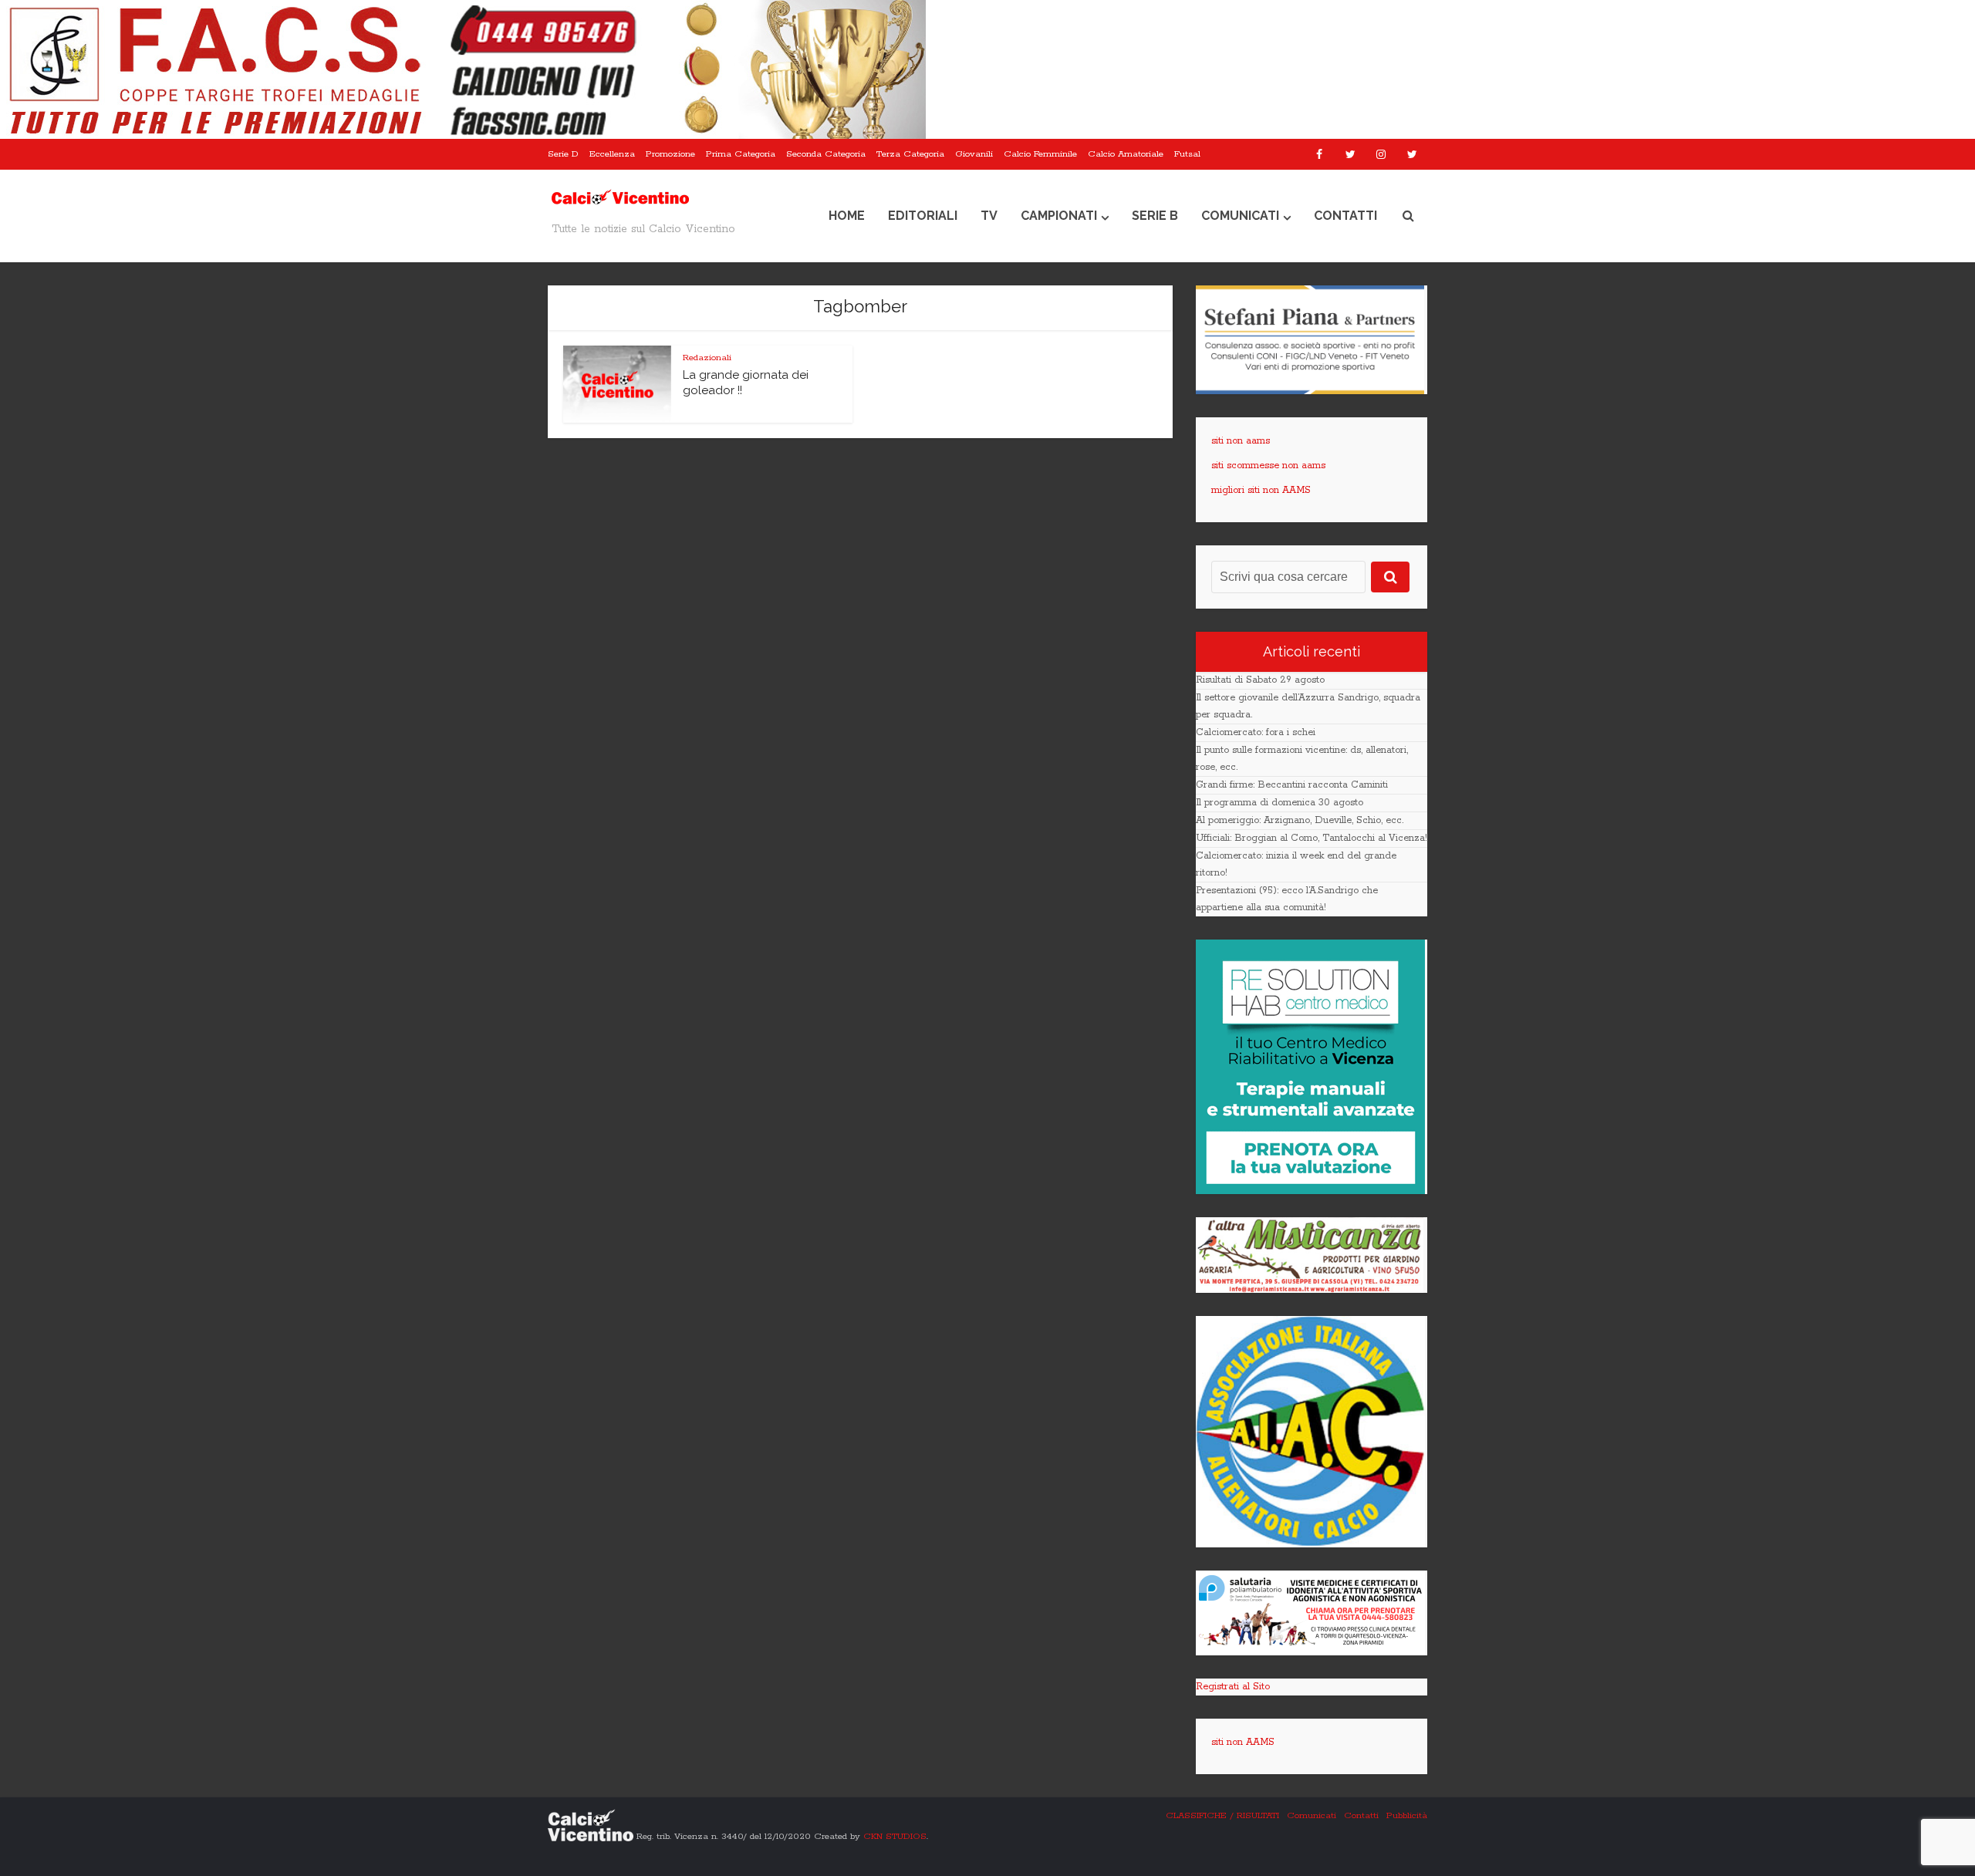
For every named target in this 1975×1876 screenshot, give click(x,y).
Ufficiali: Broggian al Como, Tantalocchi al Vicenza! (1312, 838)
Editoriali (923, 216)
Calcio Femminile (1040, 154)
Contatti (1345, 216)
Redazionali (707, 358)
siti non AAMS (1243, 1742)
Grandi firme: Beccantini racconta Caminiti (1292, 785)
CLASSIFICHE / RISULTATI (1222, 1815)
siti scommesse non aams (1268, 466)
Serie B (1155, 216)
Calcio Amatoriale (1126, 154)
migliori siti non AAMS (1261, 490)
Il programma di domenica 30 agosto (1280, 803)
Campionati (1059, 216)
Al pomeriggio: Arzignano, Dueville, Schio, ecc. (1300, 820)
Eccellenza (612, 154)
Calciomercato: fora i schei (1256, 732)
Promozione (670, 154)
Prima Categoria (741, 154)
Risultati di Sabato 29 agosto (1260, 680)
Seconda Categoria (826, 154)
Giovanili (974, 154)
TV (989, 216)
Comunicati (1240, 216)
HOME (847, 216)
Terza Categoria (910, 154)
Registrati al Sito (1233, 1687)
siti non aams (1241, 441)
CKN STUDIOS (895, 1836)
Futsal (1187, 154)
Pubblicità (1407, 1815)
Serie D (563, 154)
